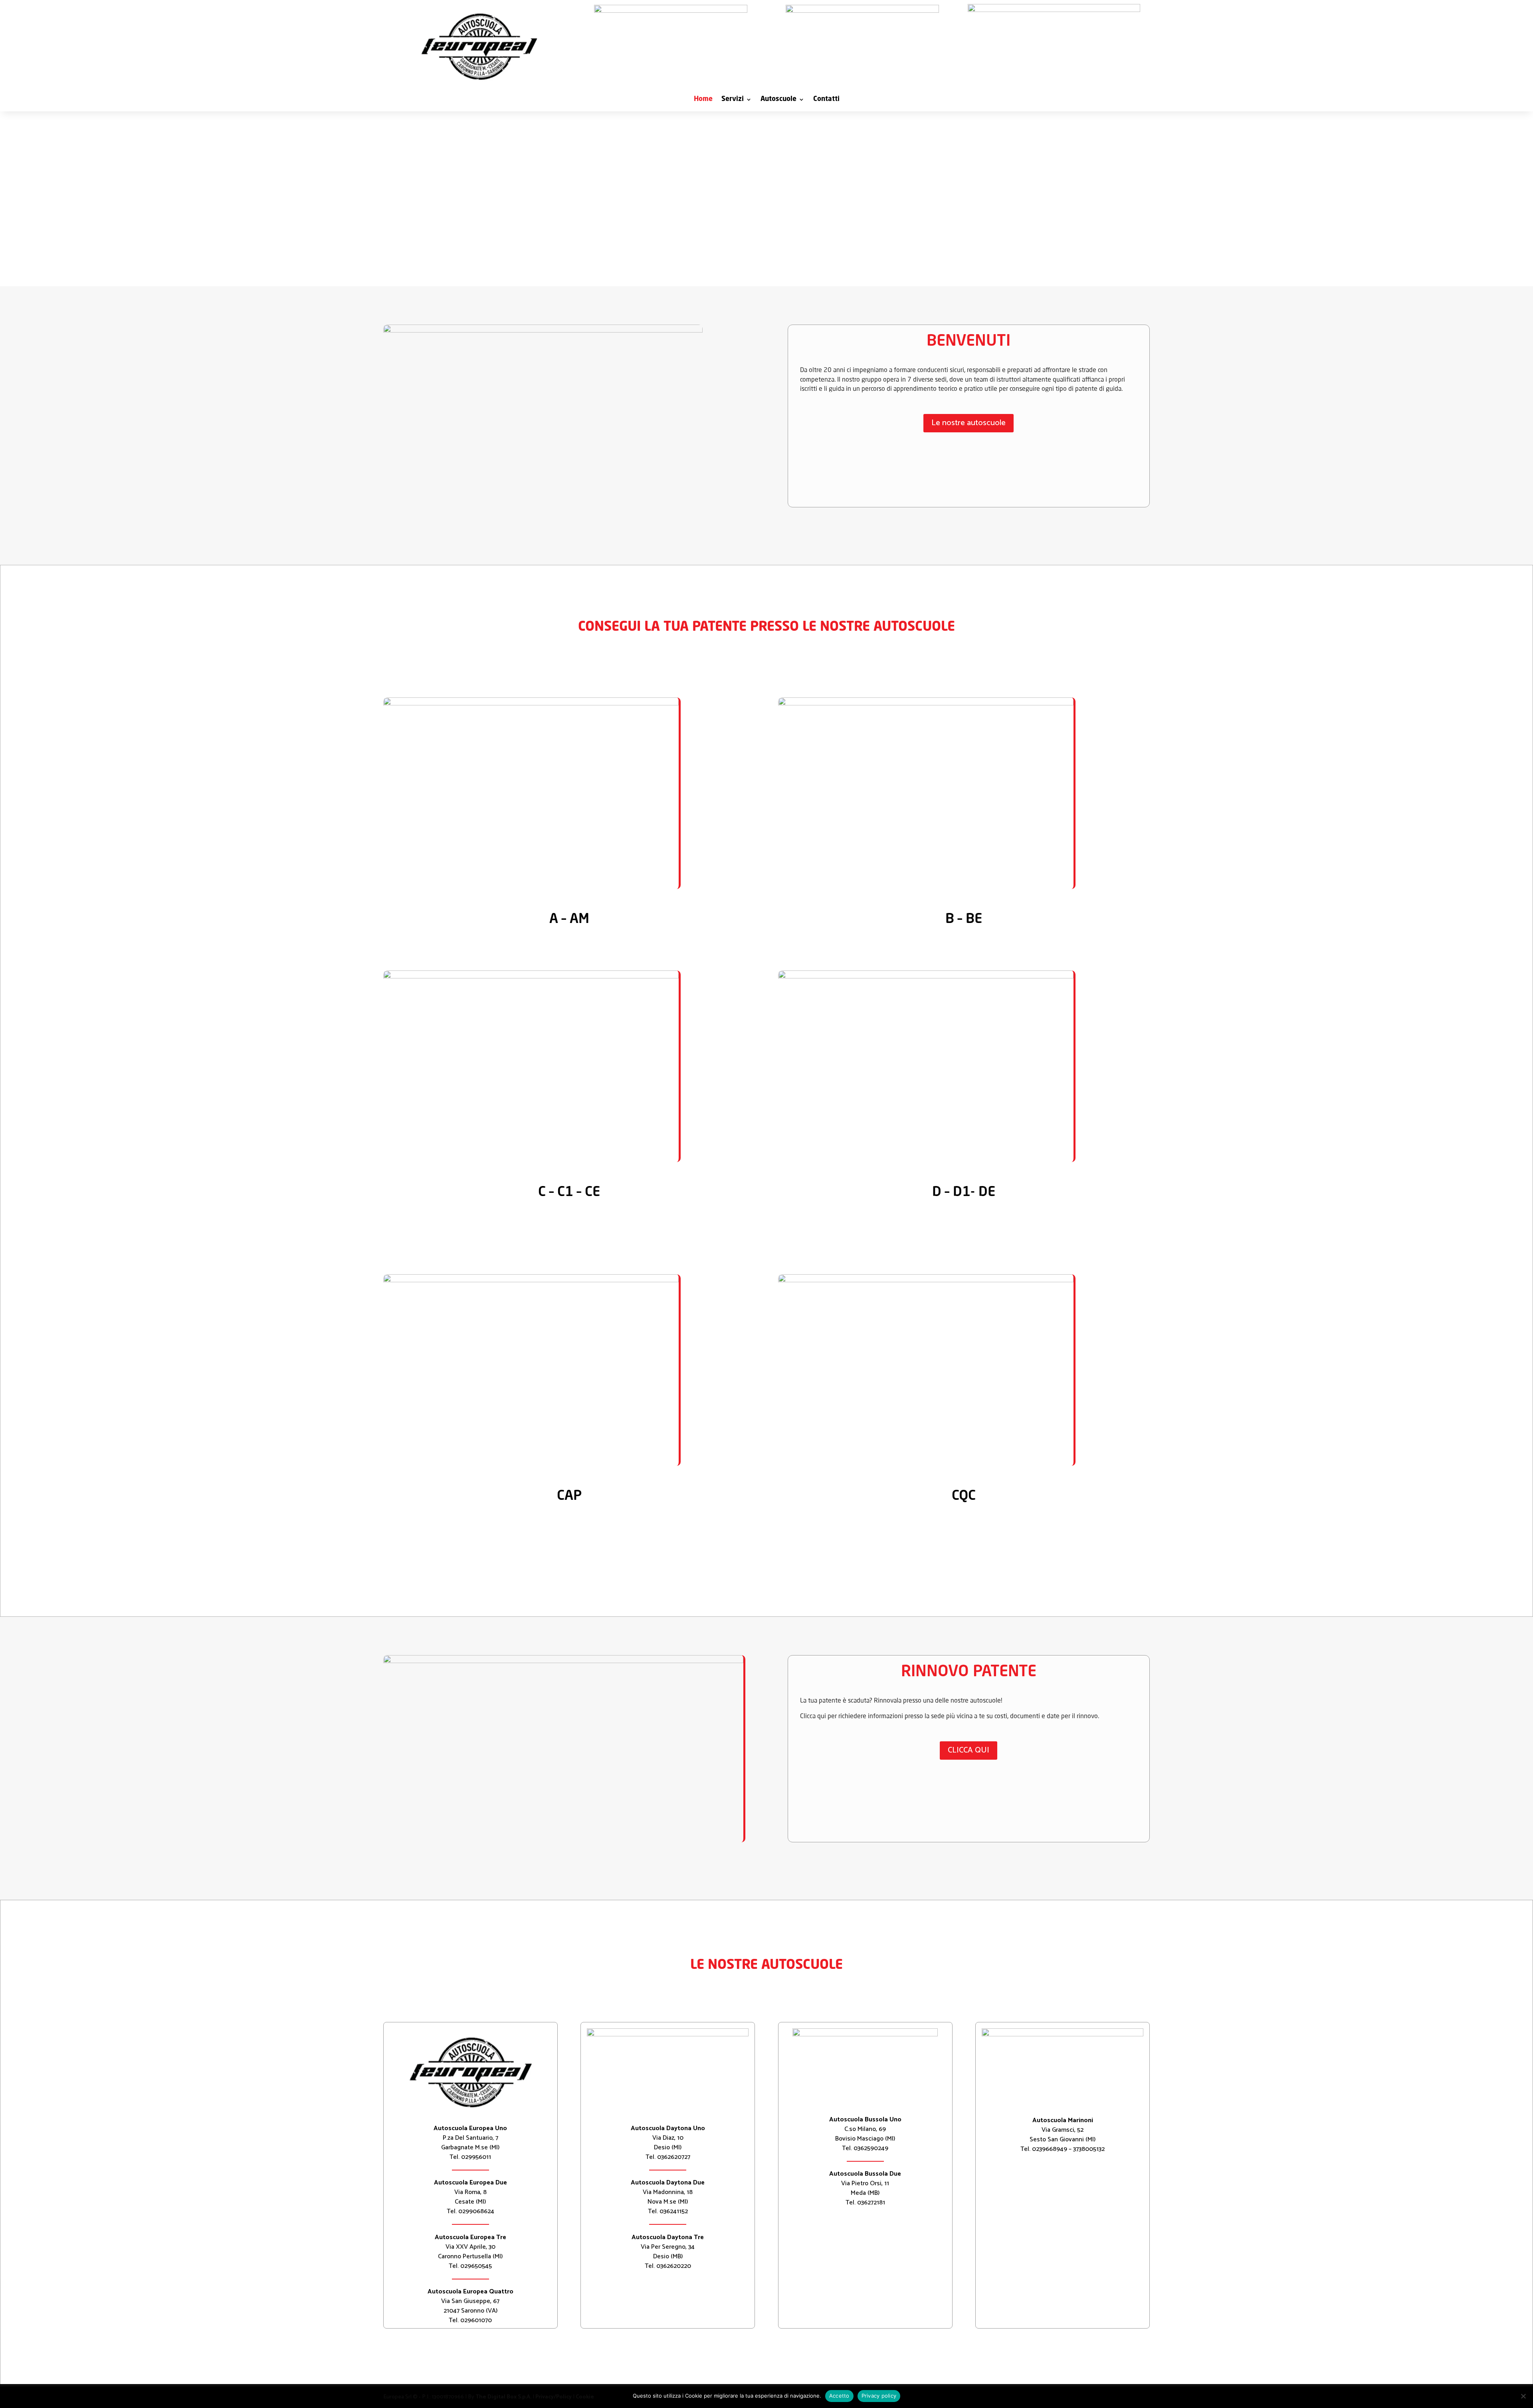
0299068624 (476, 2211)
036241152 (674, 2211)
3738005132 (1089, 2149)
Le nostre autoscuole (969, 423)
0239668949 (1050, 2149)
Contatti (826, 100)
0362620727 (674, 2157)
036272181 (871, 2203)
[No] (1523, 2396)
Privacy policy (879, 2396)
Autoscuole (778, 100)
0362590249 (871, 2148)
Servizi (733, 100)
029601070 (476, 2320)
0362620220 (674, 2266)
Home (703, 100)
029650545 (476, 2266)
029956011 (476, 2157)
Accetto (839, 2396)
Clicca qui (969, 1750)
